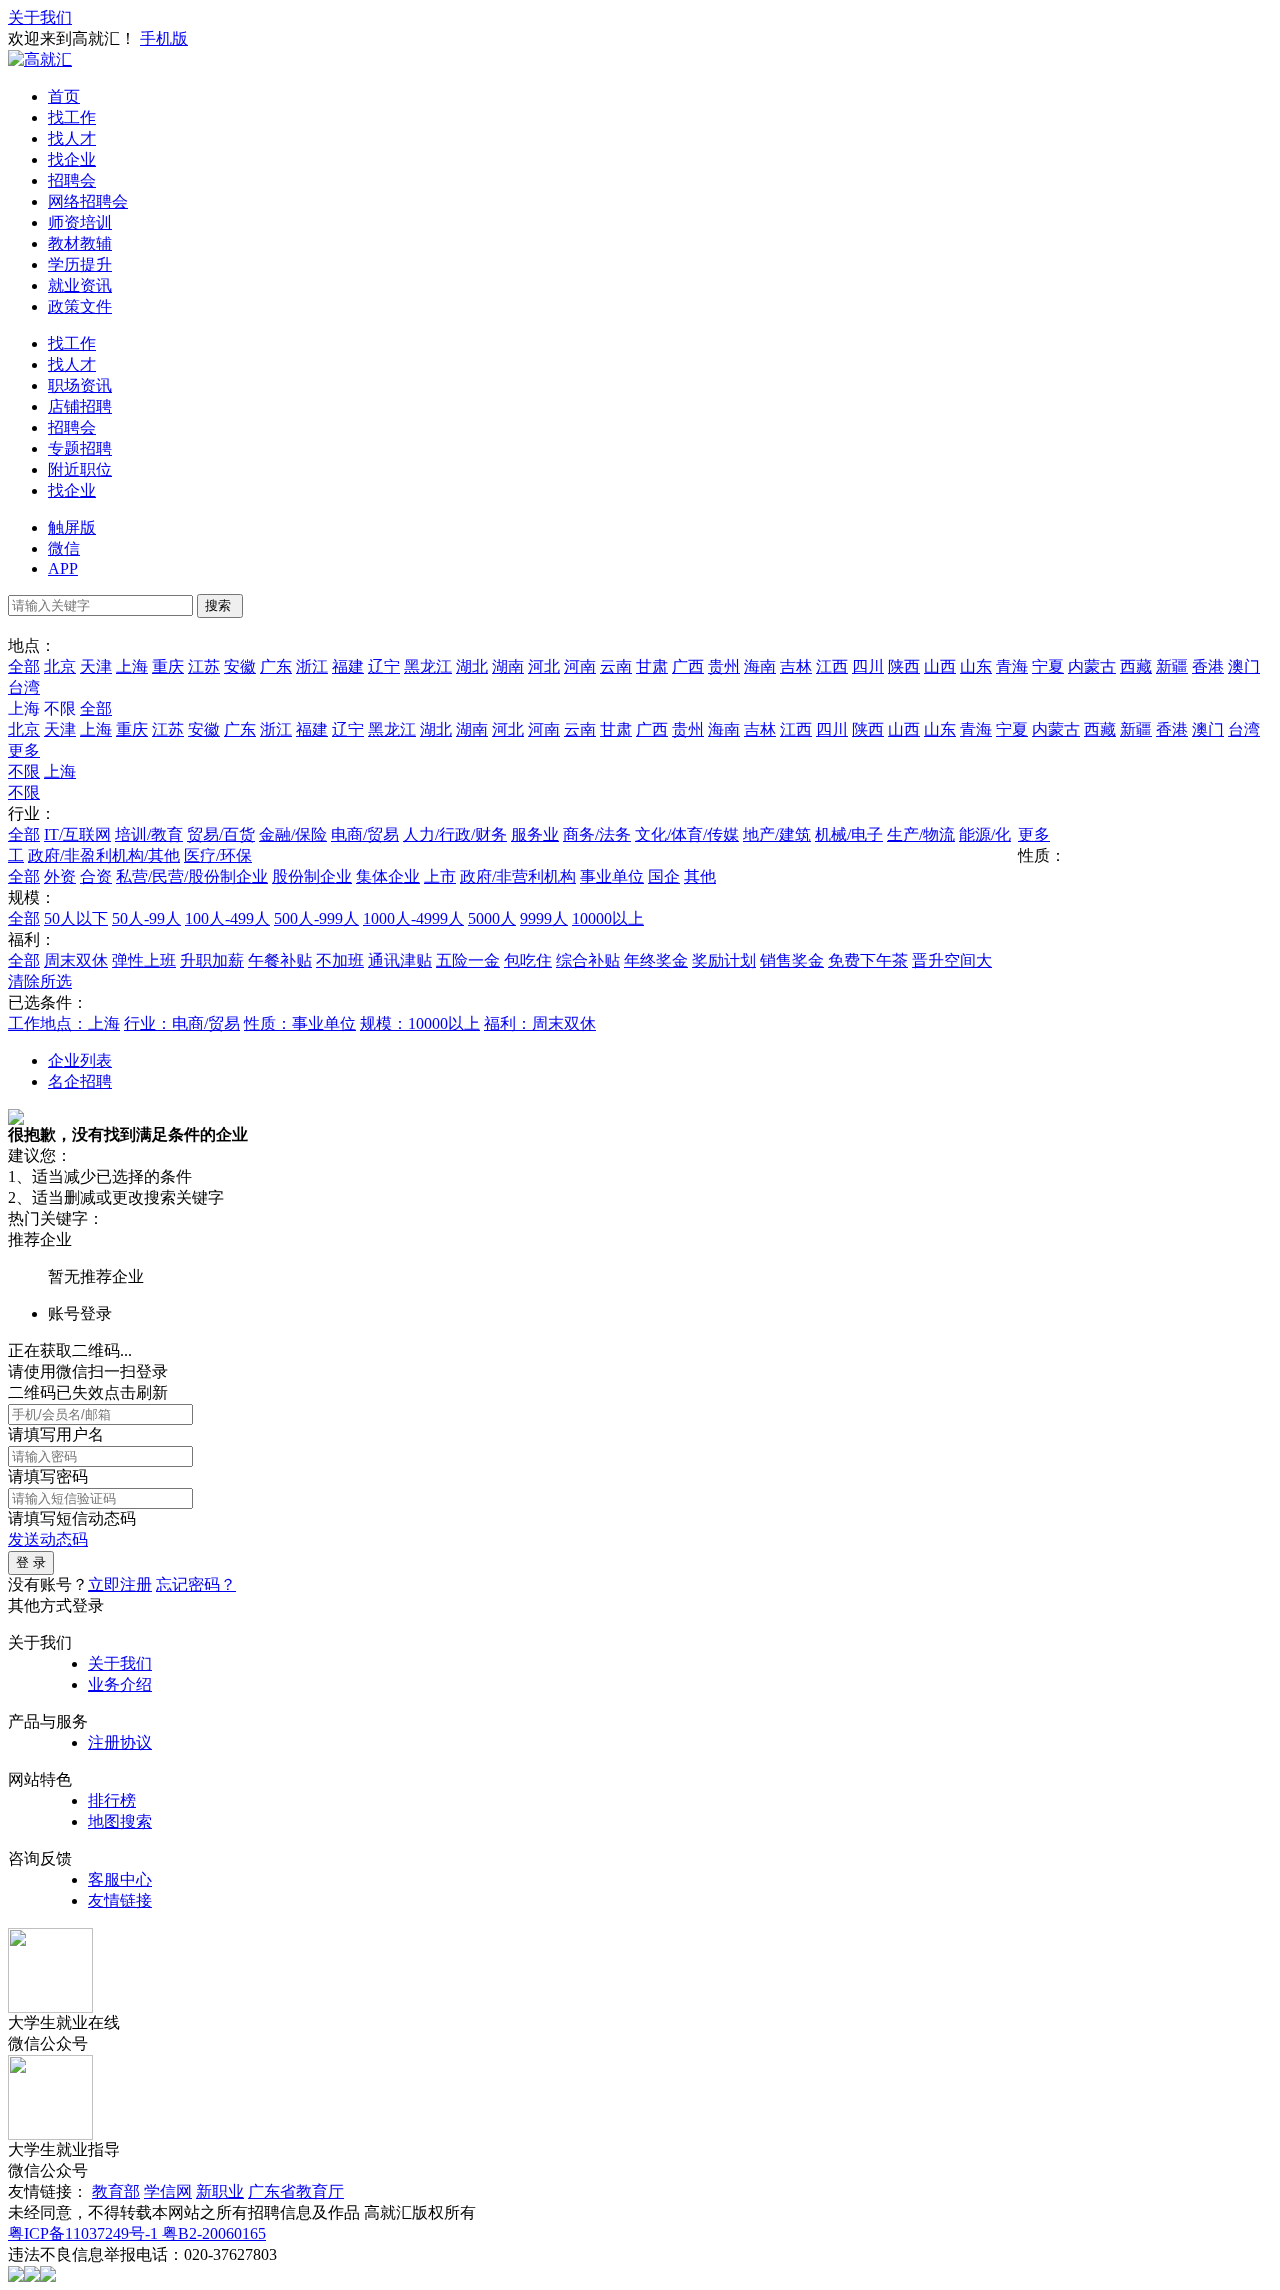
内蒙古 (1092, 666)
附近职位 (80, 469)
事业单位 (612, 876)
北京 (60, 666)
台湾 (24, 687)
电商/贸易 (365, 834)
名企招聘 (80, 1081)
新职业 (220, 2191)
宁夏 (1048, 666)
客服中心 (120, 1879)
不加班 (340, 960)
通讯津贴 (400, 960)
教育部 (116, 2191)
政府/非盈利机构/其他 (104, 855)
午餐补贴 (280, 960)
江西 (832, 666)
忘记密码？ (196, 1584)
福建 (348, 666)
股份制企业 (312, 876)
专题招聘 (80, 448)
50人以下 (76, 918)
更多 (24, 750)
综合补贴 (588, 960)
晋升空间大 (952, 960)
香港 (1208, 666)
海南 (760, 666)
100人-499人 (227, 918)
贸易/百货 (221, 834)
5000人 (492, 918)
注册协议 (120, 1742)
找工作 (72, 117)
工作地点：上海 (64, 1023)
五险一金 (468, 960)
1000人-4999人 (413, 918)
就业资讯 (80, 285)
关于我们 (40, 17)
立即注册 (120, 1584)
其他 (700, 876)
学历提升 (80, 264)
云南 (616, 666)
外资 (60, 876)
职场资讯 (80, 385)
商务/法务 (597, 834)
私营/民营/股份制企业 (192, 876)
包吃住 (528, 960)
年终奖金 (656, 960)
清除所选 (40, 981)
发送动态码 (48, 1539)
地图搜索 (120, 1821)
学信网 (168, 2191)
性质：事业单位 (300, 1023)
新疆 (1172, 666)
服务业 (535, 834)
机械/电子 (849, 834)
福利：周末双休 (540, 1023)
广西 (688, 666)
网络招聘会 (88, 201)
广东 (276, 666)
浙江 (312, 666)
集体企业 (388, 876)
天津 (96, 666)
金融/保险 (293, 834)
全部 (24, 666)
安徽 (240, 666)
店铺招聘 (80, 406)
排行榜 (112, 1800)
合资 (96, 876)
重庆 (168, 666)
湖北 (472, 666)
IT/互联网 (77, 834)
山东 (976, 666)
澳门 (1244, 666)
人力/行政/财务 (455, 834)
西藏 (1136, 666)
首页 (64, 96)
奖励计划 (724, 960)
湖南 (508, 666)
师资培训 (80, 222)
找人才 (72, 138)
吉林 (796, 666)
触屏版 (72, 527)
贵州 (724, 666)
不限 (24, 771)
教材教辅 (80, 243)
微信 (64, 548)
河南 (580, 666)
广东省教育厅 (296, 2191)
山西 (940, 666)
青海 (1012, 666)
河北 (544, 666)
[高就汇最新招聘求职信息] (40, 59)
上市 (440, 876)
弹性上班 (144, 960)
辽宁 (384, 666)
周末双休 (76, 960)
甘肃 (652, 666)
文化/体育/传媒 (687, 834)
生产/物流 (921, 834)
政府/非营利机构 (518, 876)
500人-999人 (316, 918)
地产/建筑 (777, 834)
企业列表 (80, 1060)
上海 (132, 666)
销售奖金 (792, 960)
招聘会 (72, 180)
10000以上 (608, 918)
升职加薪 (212, 960)
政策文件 (80, 306)
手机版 (164, 38)
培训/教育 (149, 834)
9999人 (544, 918)
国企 (664, 876)
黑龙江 (428, 666)
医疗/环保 (218, 855)
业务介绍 (120, 1684)
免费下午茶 (868, 960)
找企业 (72, 159)
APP (63, 568)
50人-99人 (146, 918)
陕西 (904, 666)
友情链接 (120, 1900)
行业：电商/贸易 (182, 1023)
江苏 (204, 666)
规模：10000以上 (420, 1023)
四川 (868, 666)
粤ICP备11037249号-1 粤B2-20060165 (137, 2233)
